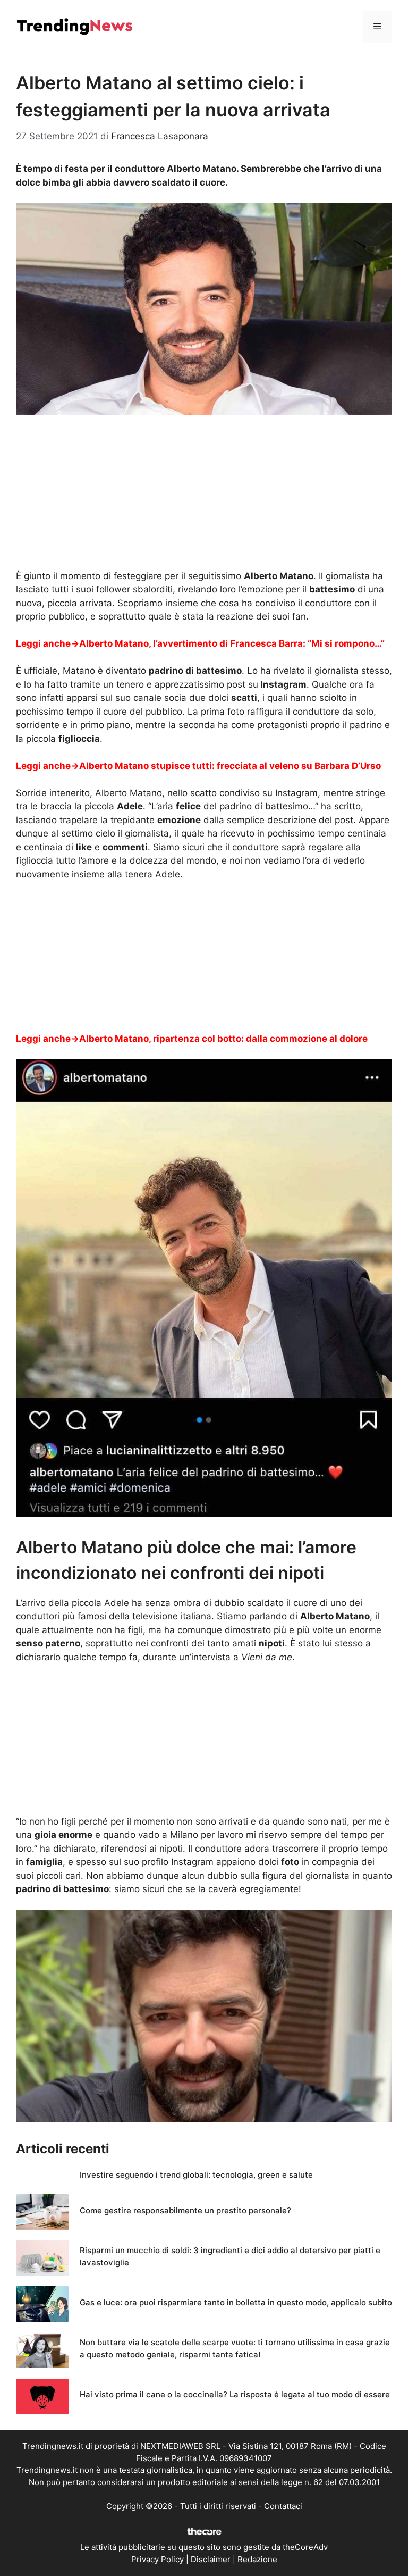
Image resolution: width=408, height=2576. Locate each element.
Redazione (257, 2559)
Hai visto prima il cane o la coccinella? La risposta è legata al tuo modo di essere (235, 2394)
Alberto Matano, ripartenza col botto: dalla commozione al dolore (223, 1039)
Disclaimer (211, 2559)
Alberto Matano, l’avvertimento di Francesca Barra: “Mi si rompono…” (232, 643)
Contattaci (283, 2506)
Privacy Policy (158, 2559)
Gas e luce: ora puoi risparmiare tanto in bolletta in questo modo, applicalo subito (236, 2302)
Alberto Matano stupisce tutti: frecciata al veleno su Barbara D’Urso (230, 766)
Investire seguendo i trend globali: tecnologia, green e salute (196, 2175)
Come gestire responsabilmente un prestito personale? (185, 2210)
